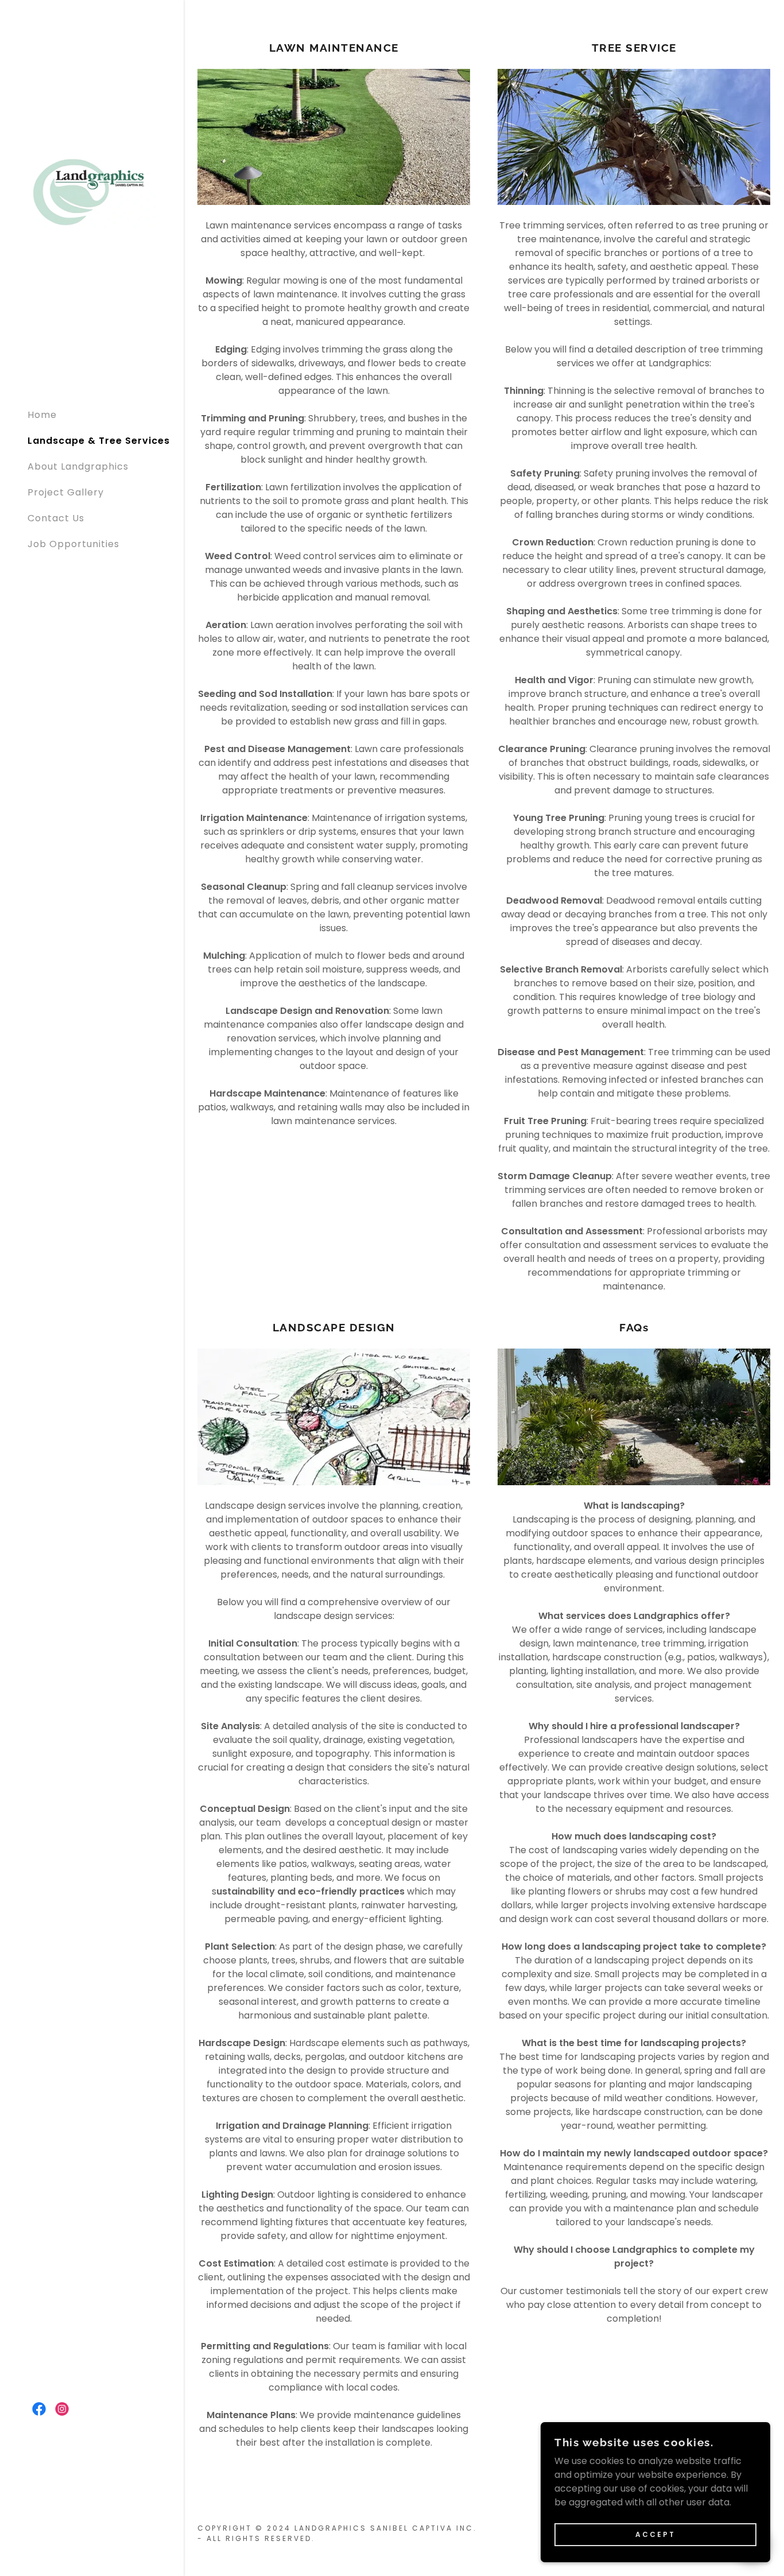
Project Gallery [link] (66, 492)
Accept (655, 2534)
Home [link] (42, 415)
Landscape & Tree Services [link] (99, 441)
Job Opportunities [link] (73, 544)
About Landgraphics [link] (78, 466)
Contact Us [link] (56, 518)
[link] (92, 191)
